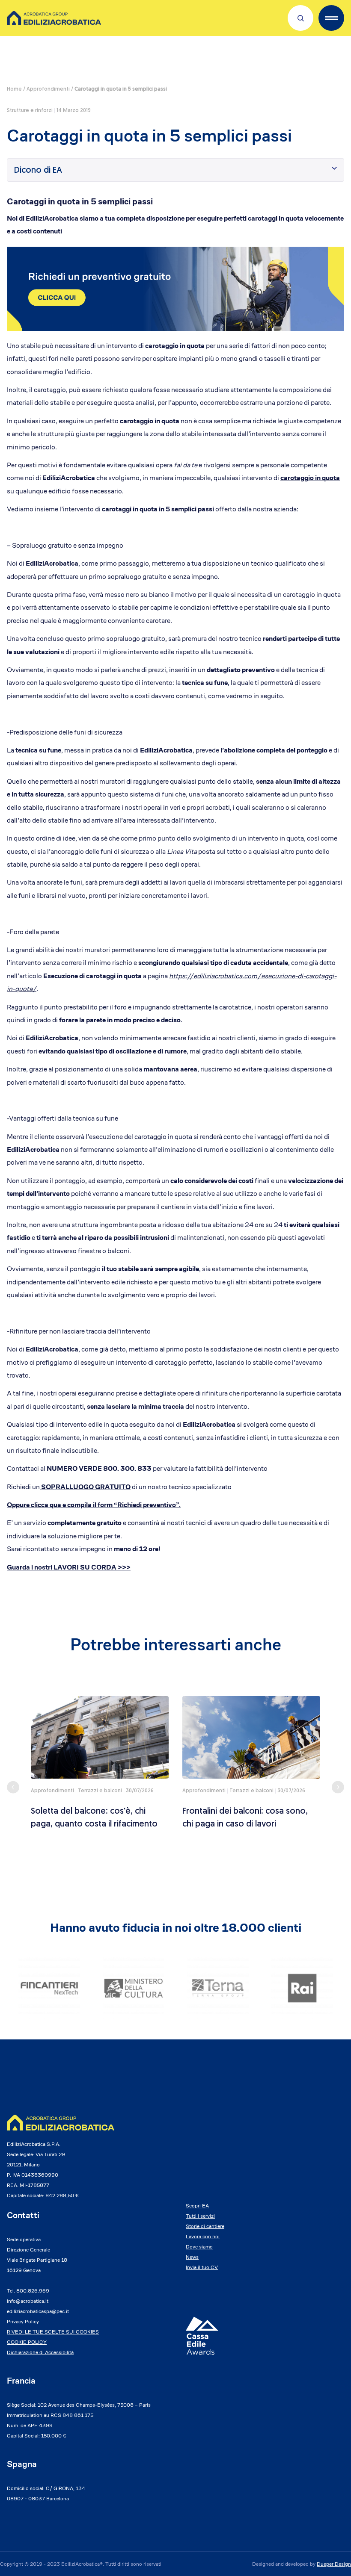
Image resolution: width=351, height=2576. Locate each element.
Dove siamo (199, 2247)
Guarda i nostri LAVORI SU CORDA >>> (69, 1567)
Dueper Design (334, 2564)
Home (14, 89)
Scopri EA (197, 2206)
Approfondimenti (48, 89)
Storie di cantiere (205, 2226)
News (192, 2257)
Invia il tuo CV (202, 2267)
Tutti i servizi (200, 2216)
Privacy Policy (23, 2321)
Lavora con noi (203, 2236)
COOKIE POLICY (27, 2342)
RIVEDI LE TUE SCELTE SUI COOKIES (53, 2332)
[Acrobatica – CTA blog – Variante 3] (175, 288)
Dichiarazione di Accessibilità (40, 2352)
